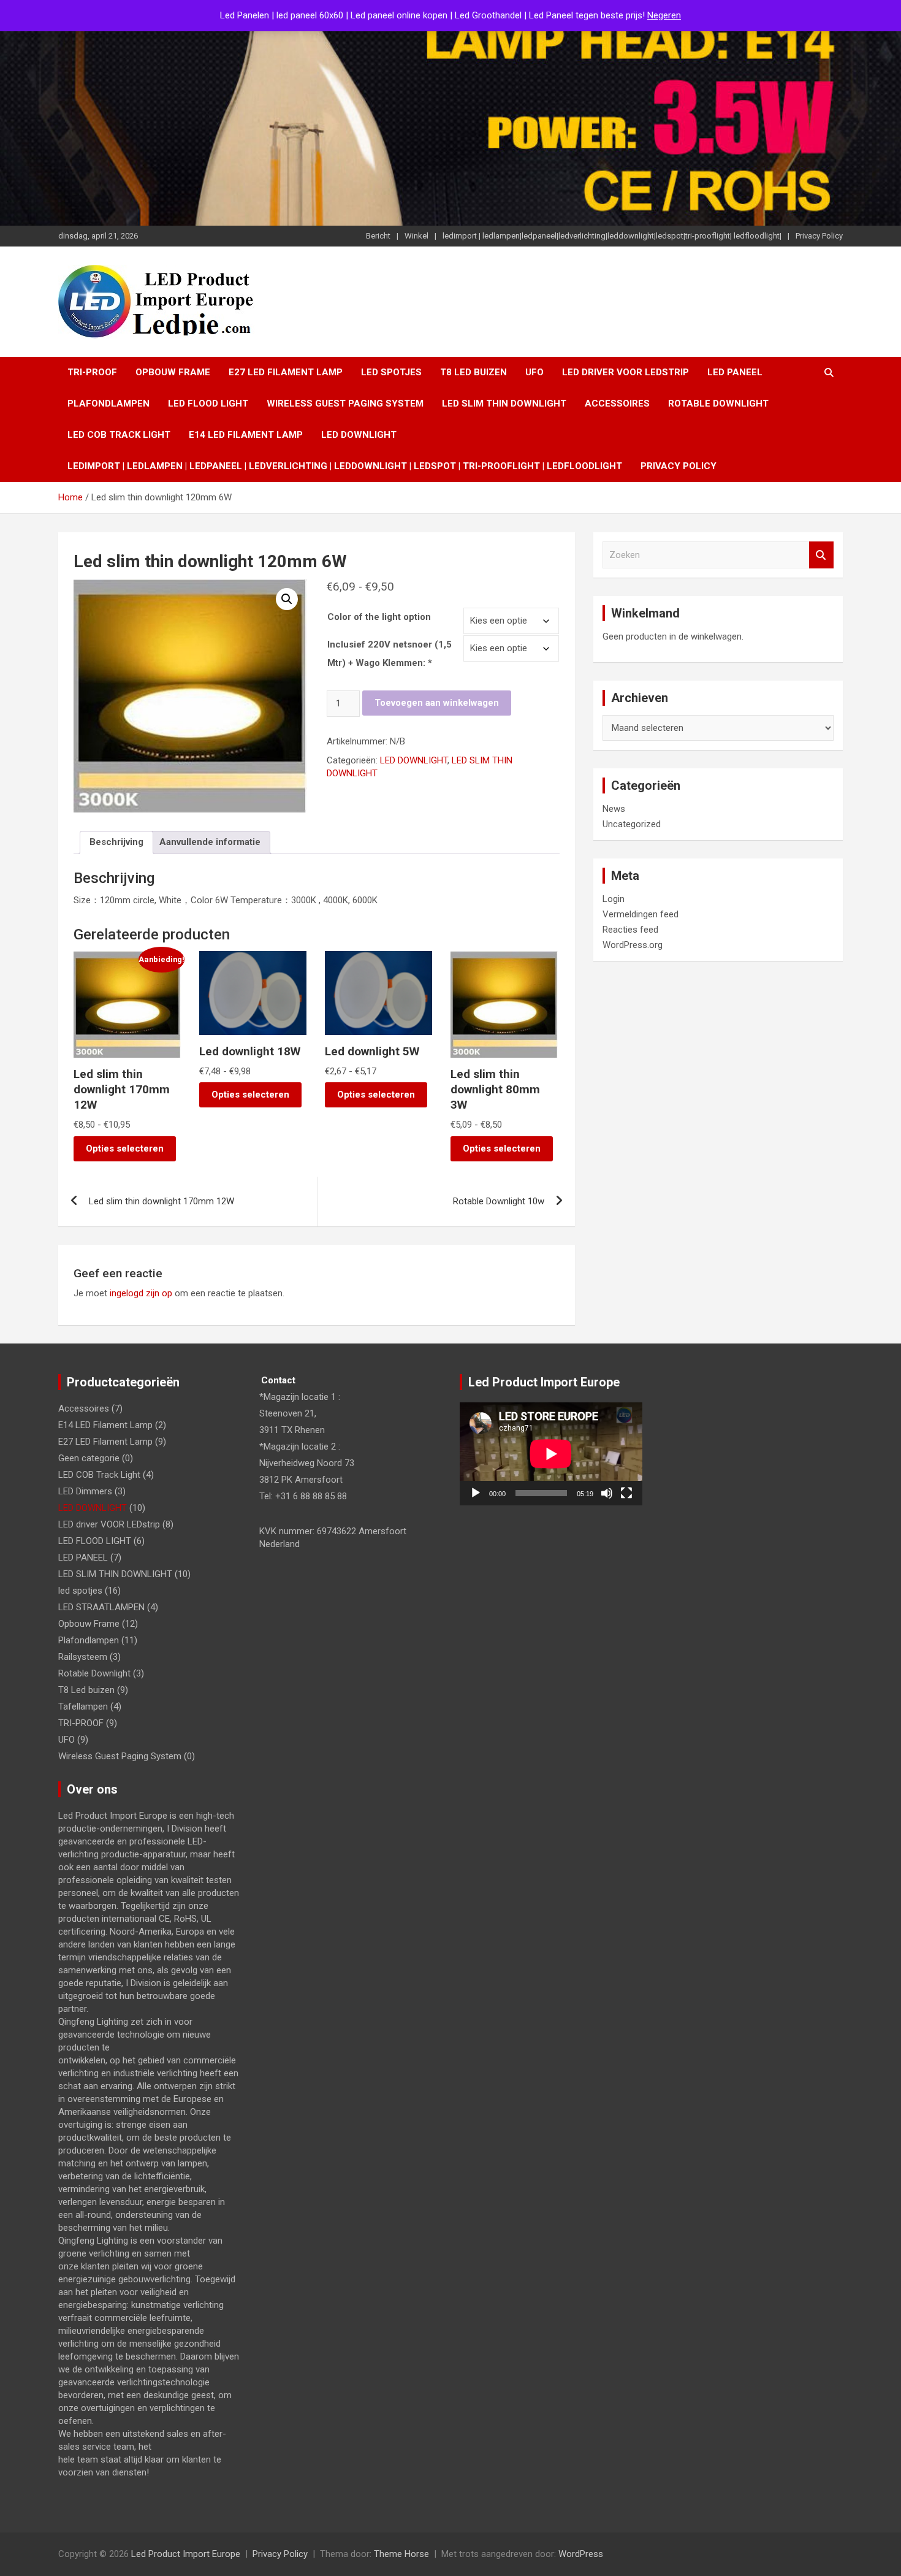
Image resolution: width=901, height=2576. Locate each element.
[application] (551, 1454)
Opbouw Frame (173, 372)
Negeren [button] (664, 15)
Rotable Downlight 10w (499, 1201)
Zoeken (821, 555)
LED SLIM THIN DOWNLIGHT (504, 403)
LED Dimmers (85, 1491)
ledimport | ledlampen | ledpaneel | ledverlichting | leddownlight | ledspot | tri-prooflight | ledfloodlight (345, 466)
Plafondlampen (108, 403)
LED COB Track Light (119, 435)
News (614, 809)
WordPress (581, 2554)
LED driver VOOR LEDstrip (625, 372)
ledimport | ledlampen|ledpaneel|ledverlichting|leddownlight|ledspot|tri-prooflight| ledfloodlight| (612, 236)
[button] (287, 599)
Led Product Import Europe (186, 2554)
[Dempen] (607, 1493)
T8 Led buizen (473, 372)
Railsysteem (83, 1657)
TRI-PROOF (92, 372)
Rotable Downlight (718, 403)
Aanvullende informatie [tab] (210, 842)
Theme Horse (401, 2554)
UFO (534, 372)
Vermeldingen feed (641, 914)
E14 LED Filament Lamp (246, 435)
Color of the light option (379, 617)
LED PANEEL (735, 372)
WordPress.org (633, 945)
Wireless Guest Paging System (345, 403)
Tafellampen (83, 1707)
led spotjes (391, 372)
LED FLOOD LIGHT (208, 403)
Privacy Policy (819, 236)
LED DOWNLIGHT (359, 435)
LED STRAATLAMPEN (101, 1607)
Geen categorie (89, 1458)
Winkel (416, 236)
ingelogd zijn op (141, 1293)
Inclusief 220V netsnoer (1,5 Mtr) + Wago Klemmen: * (390, 654)
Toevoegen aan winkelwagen (437, 703)
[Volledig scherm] (626, 1493)
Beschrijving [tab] (116, 842)
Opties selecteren (125, 1148)
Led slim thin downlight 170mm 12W (162, 1201)
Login (614, 899)
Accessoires (617, 403)
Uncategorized (632, 824)
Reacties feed (630, 930)
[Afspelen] (476, 1493)
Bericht (378, 236)
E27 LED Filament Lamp (286, 372)
